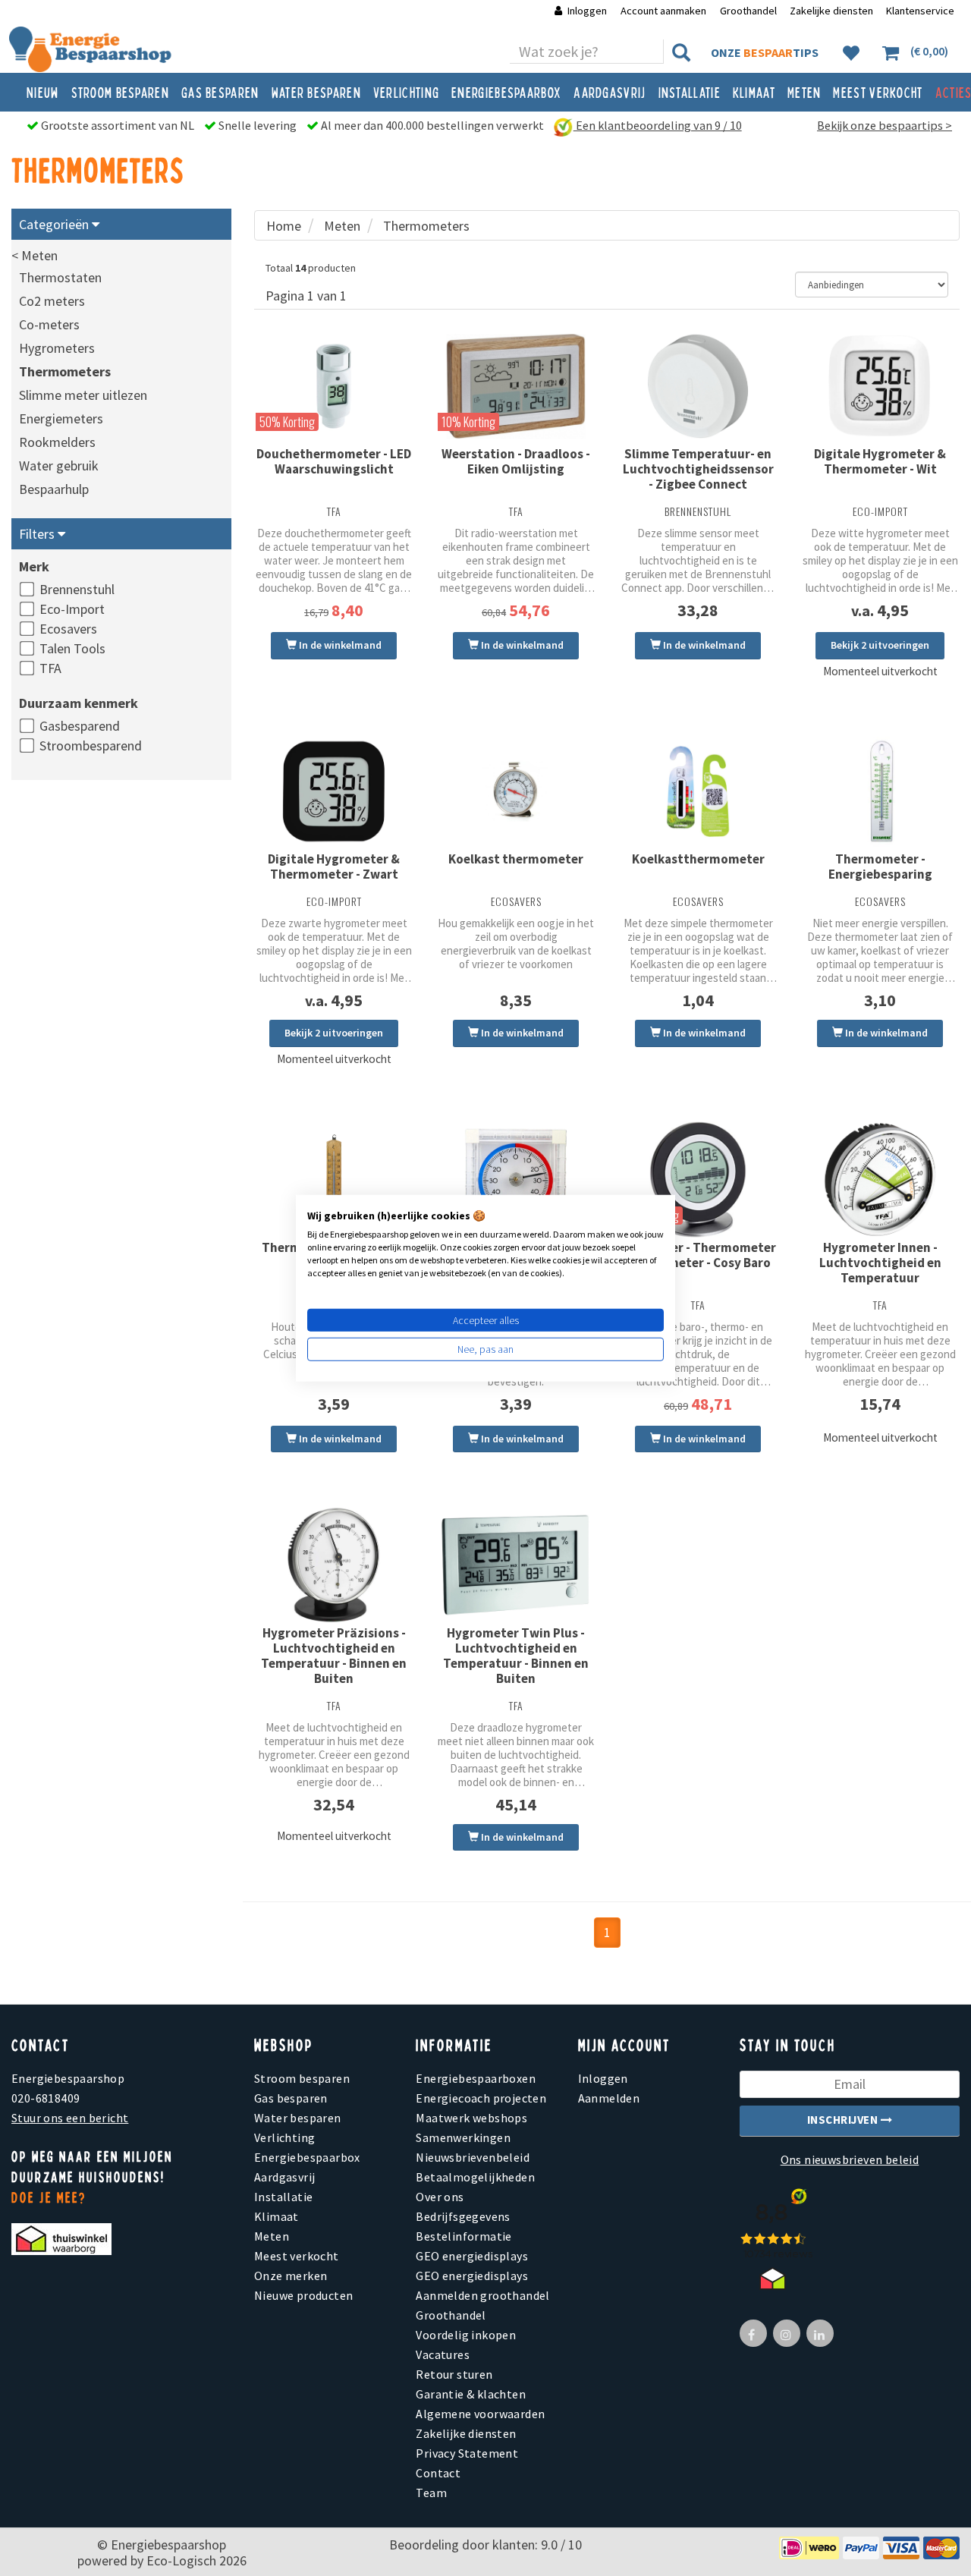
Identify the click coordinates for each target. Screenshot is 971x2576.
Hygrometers (57, 348)
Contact (438, 2473)
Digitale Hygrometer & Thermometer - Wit (880, 461)
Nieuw (43, 92)
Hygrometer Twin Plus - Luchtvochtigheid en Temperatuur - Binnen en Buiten (516, 1656)
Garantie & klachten (471, 2394)
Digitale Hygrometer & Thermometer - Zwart (334, 867)
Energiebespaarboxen (476, 2078)
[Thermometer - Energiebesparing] (880, 791)
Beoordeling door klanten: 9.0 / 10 (485, 2545)
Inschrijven (844, 2120)
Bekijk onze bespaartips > (885, 125)
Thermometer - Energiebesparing (880, 867)
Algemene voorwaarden (480, 2414)
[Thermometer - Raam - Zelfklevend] (516, 1179)
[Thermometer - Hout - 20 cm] (334, 1179)
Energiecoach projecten (481, 2098)
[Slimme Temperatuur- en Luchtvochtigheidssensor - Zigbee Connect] (698, 386)
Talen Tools (72, 648)
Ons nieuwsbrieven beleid (850, 2159)
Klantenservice (920, 11)
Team (431, 2493)
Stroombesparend (91, 745)
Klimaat (754, 92)
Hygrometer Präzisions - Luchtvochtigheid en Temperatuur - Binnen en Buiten (334, 1656)
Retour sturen (454, 2374)
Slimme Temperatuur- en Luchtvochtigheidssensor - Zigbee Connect (698, 469)
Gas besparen (220, 92)
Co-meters (49, 324)
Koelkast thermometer (516, 859)
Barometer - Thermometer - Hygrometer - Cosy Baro (698, 1255)
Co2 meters (52, 301)
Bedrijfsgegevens (463, 2216)
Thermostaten (60, 277)
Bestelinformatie (464, 2236)
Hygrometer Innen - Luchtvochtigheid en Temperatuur (880, 1263)
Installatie (690, 92)
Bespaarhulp (54, 489)
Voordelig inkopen (466, 2335)
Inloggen (587, 11)
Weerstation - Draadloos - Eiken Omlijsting (516, 461)
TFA (50, 668)
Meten (804, 92)
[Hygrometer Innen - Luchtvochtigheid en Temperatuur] (880, 1179)
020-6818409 (46, 2098)
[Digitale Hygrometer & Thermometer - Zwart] (334, 791)
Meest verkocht (878, 92)
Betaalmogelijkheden (475, 2177)
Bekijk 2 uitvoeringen (880, 645)
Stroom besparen (121, 92)
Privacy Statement (467, 2453)
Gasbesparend (80, 726)
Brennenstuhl (77, 589)
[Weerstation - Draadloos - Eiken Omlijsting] (516, 386)
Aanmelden (609, 2098)
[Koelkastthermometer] (698, 791)
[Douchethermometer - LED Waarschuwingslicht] (334, 386)
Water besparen (316, 92)
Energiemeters (61, 418)
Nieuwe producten (303, 2295)
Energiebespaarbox (506, 92)
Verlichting (406, 92)
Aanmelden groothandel (482, 2295)
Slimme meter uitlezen (83, 395)
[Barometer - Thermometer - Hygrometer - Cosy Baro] (698, 1179)
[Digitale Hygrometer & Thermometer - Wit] (880, 386)
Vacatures (443, 2354)
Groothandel (748, 11)
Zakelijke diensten (831, 11)
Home (284, 226)
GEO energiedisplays (472, 2256)
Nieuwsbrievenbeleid (473, 2157)
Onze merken (291, 2276)
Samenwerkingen (463, 2137)
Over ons (440, 2197)
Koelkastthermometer (698, 859)
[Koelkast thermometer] (516, 791)
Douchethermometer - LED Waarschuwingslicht (334, 461)
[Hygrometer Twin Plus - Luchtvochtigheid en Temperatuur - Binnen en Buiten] (516, 1565)
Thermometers (65, 371)
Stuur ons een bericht (70, 2118)
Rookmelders (57, 442)
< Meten (35, 255)
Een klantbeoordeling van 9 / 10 (658, 125)
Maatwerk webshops (471, 2118)
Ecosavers (68, 629)
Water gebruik (59, 466)
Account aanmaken (665, 11)
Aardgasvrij (610, 92)
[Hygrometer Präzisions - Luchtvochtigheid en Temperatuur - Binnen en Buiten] (334, 1565)
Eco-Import (72, 609)
